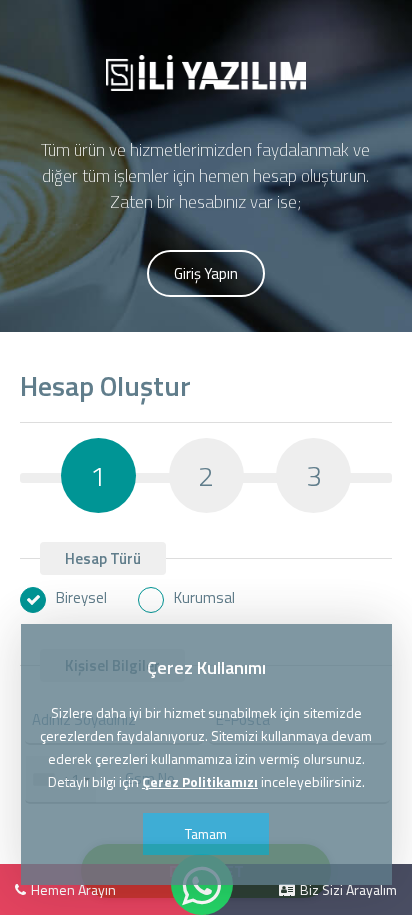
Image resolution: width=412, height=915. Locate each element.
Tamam (206, 833)
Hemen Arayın (73, 889)
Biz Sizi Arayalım (348, 889)
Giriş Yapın (206, 273)
